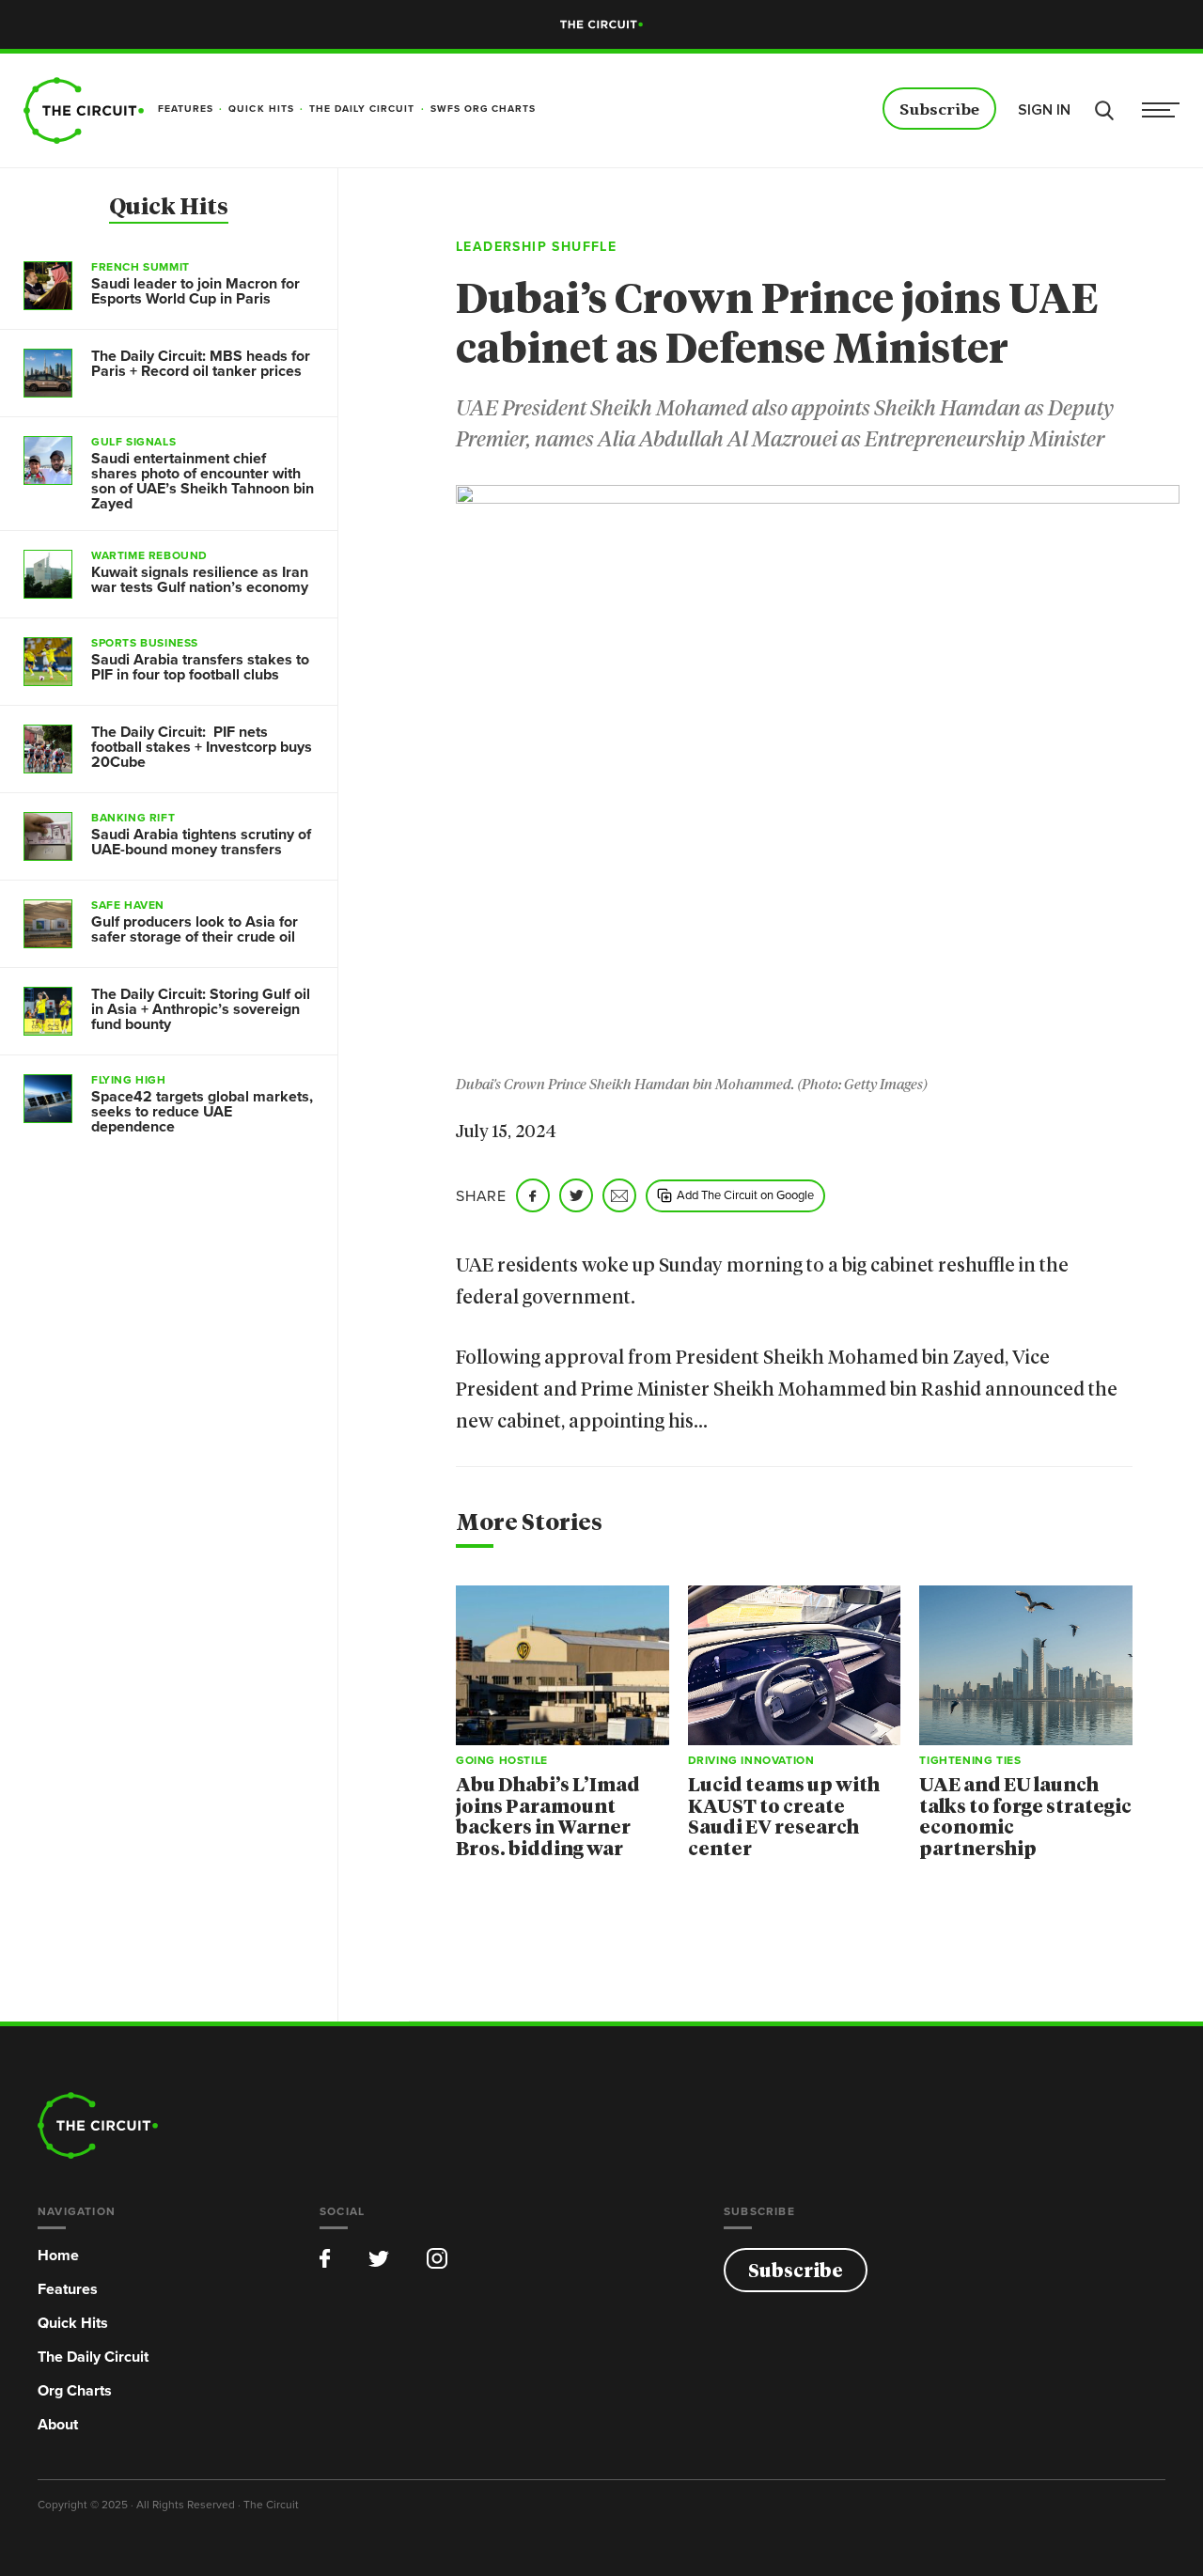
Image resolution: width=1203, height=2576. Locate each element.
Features (68, 2289)
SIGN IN (1044, 110)
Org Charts (75, 2390)
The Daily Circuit (93, 2357)
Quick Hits (169, 208)
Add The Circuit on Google (745, 1194)
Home (58, 2255)
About (58, 2424)
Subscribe (939, 110)
